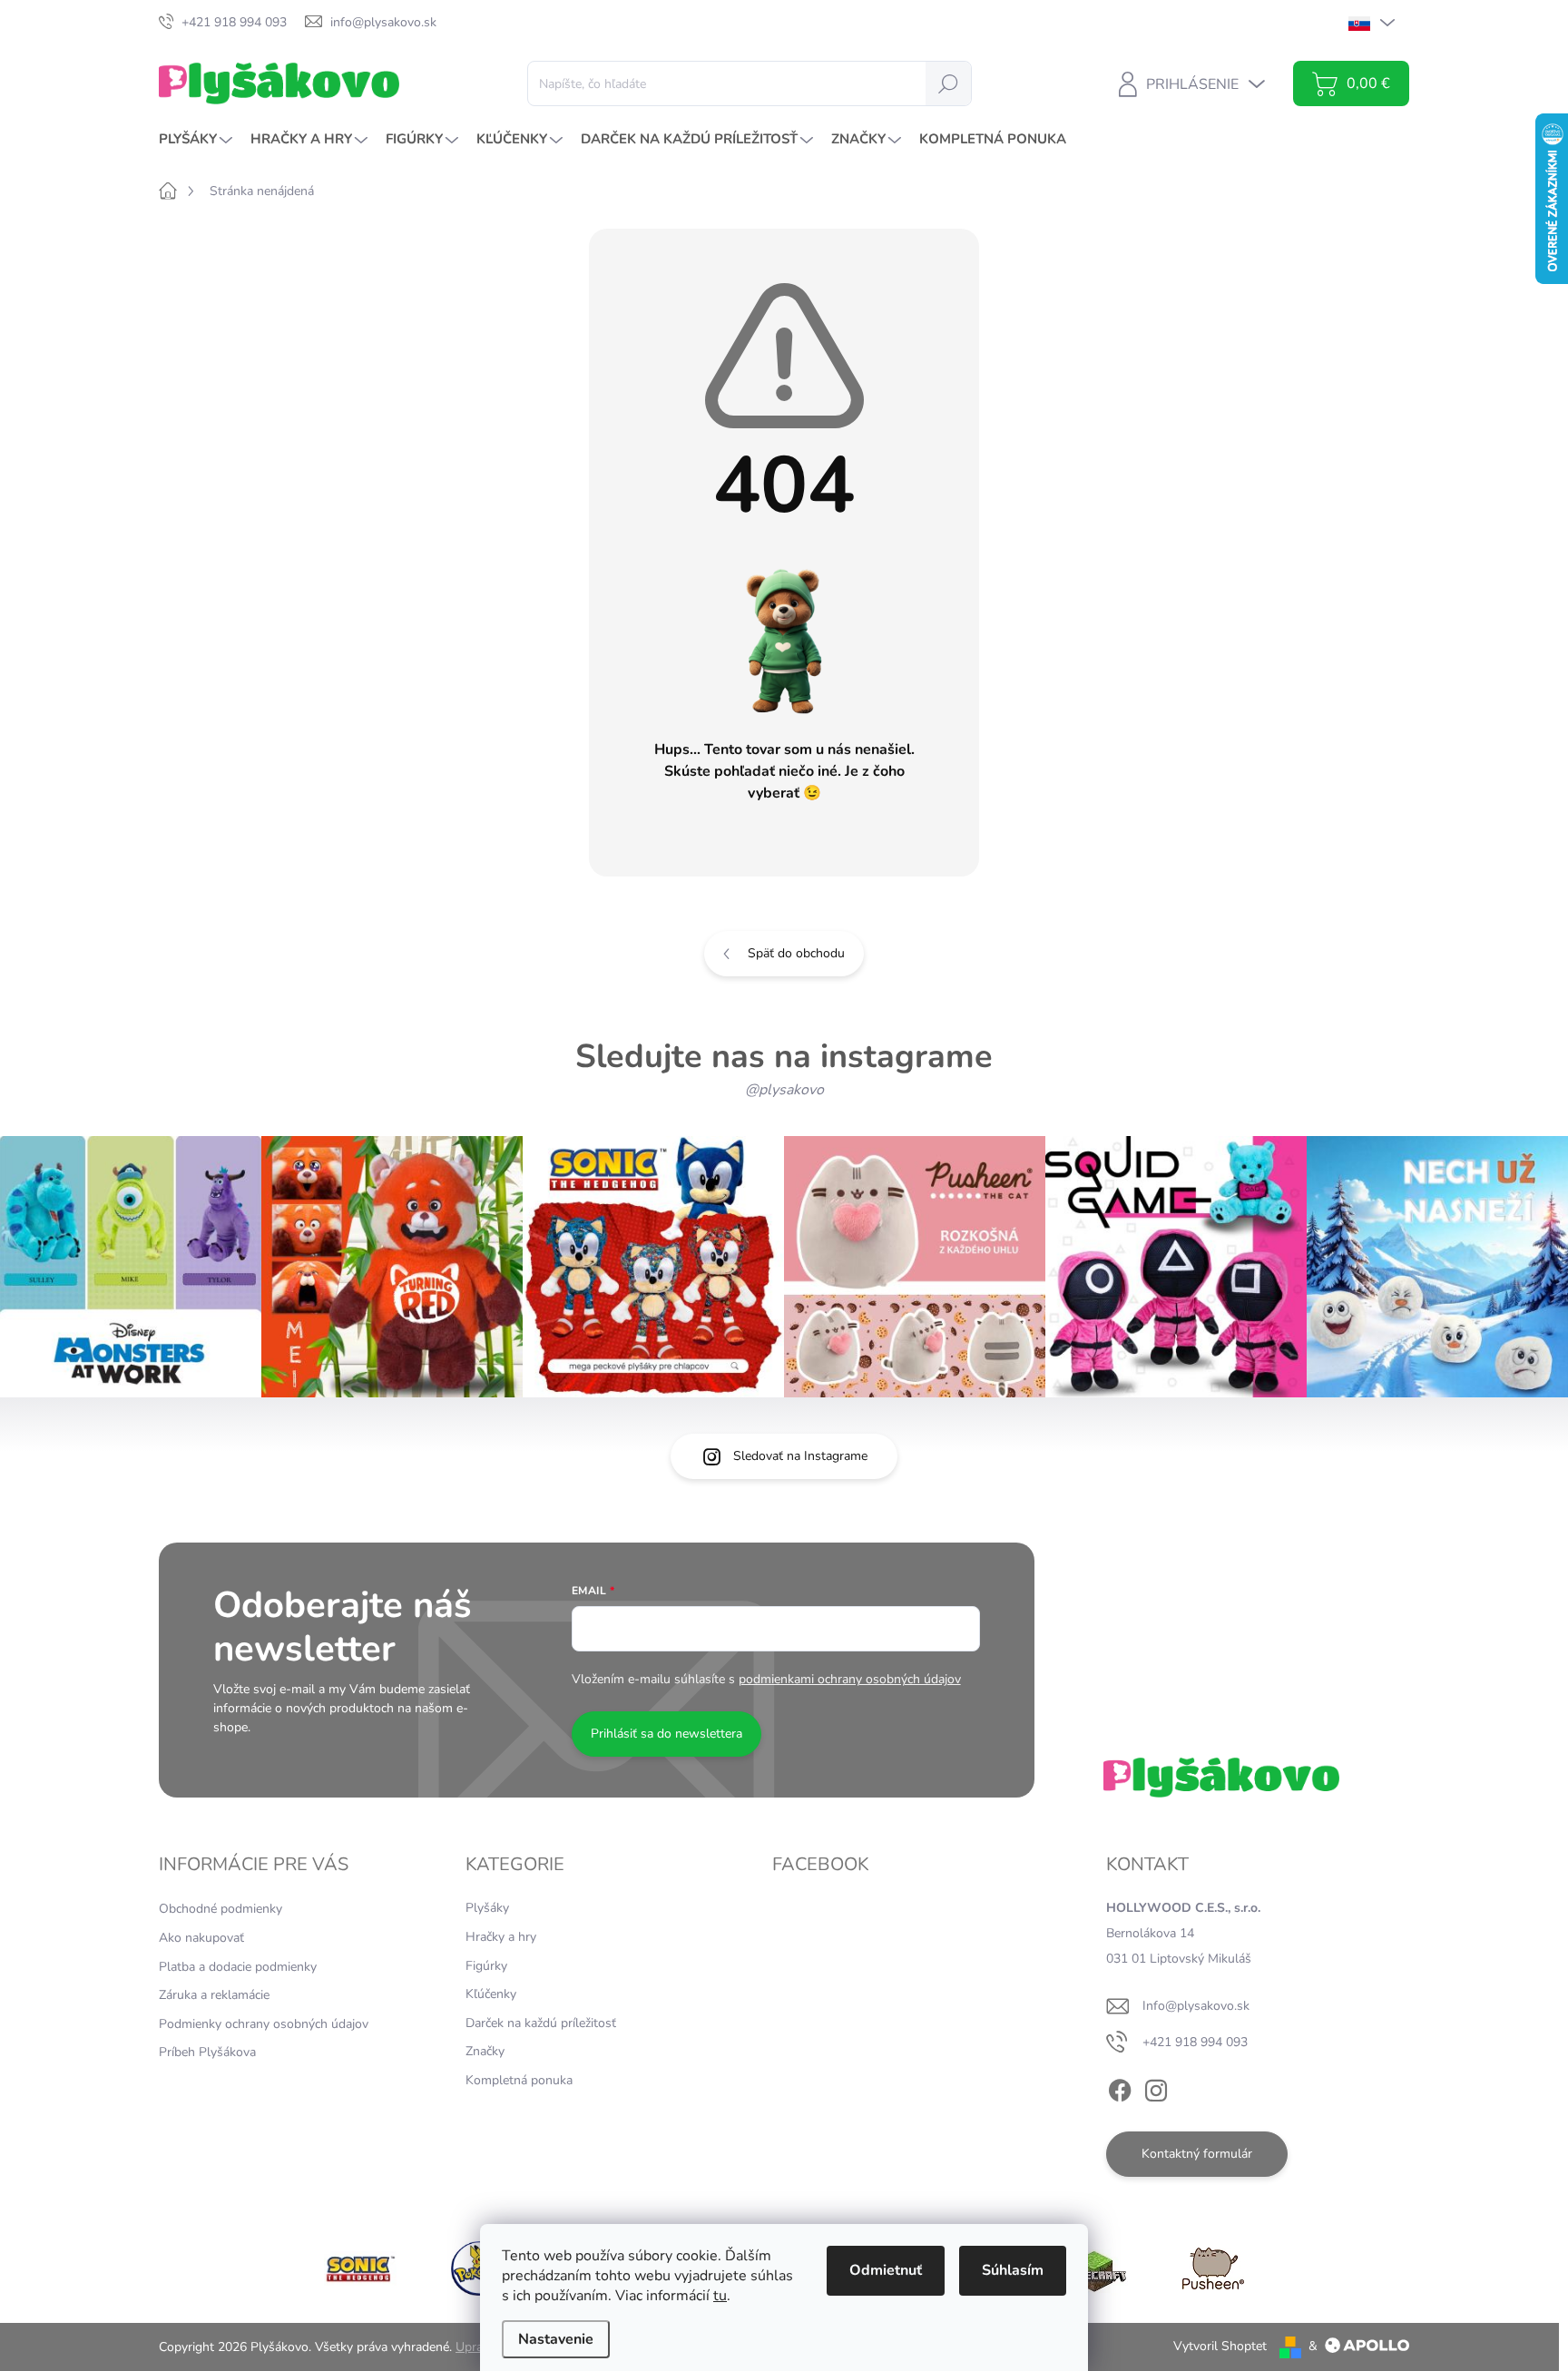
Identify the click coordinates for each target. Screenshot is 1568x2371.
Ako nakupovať (201, 1938)
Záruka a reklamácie (214, 1995)
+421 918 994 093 (1195, 2042)
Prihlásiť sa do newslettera (666, 1734)
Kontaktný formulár (1197, 2154)
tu (720, 2296)
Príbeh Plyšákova (207, 2052)
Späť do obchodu (796, 953)
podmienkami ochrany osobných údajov (850, 1679)
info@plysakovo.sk (1196, 2006)
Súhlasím (1013, 2270)
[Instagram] (1156, 2088)
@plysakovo (784, 1090)
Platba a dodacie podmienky (238, 1967)
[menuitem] (198, 139)
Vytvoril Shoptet (1220, 2346)
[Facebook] (1120, 2088)
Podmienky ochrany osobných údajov (264, 2024)
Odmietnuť (886, 2270)
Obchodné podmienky (220, 1909)
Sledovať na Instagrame (800, 1456)
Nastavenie (556, 2339)
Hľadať (948, 83)
